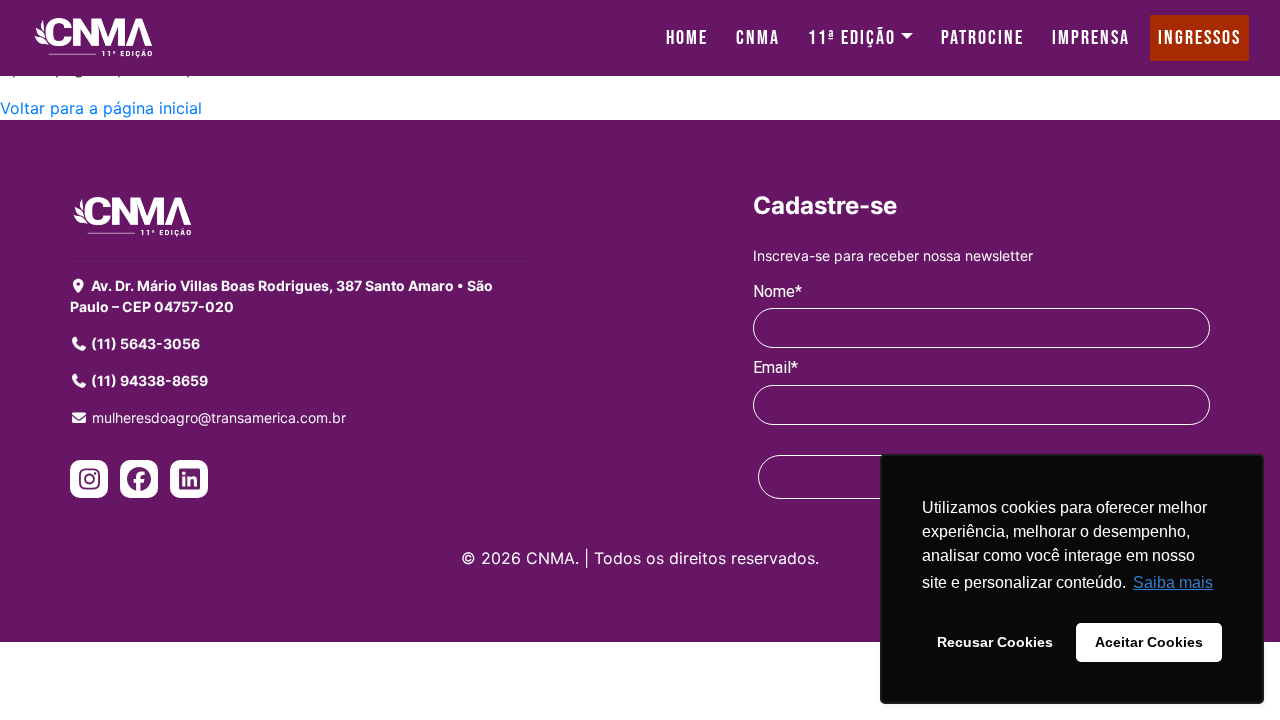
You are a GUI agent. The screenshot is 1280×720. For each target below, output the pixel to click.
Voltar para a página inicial (101, 108)
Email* (775, 367)
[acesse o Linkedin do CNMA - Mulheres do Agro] (189, 482)
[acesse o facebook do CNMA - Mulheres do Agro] (139, 482)
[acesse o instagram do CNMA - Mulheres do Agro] (89, 482)
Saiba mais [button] (1173, 582)
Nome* (777, 291)
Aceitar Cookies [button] (1149, 642)
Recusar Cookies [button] (995, 642)
